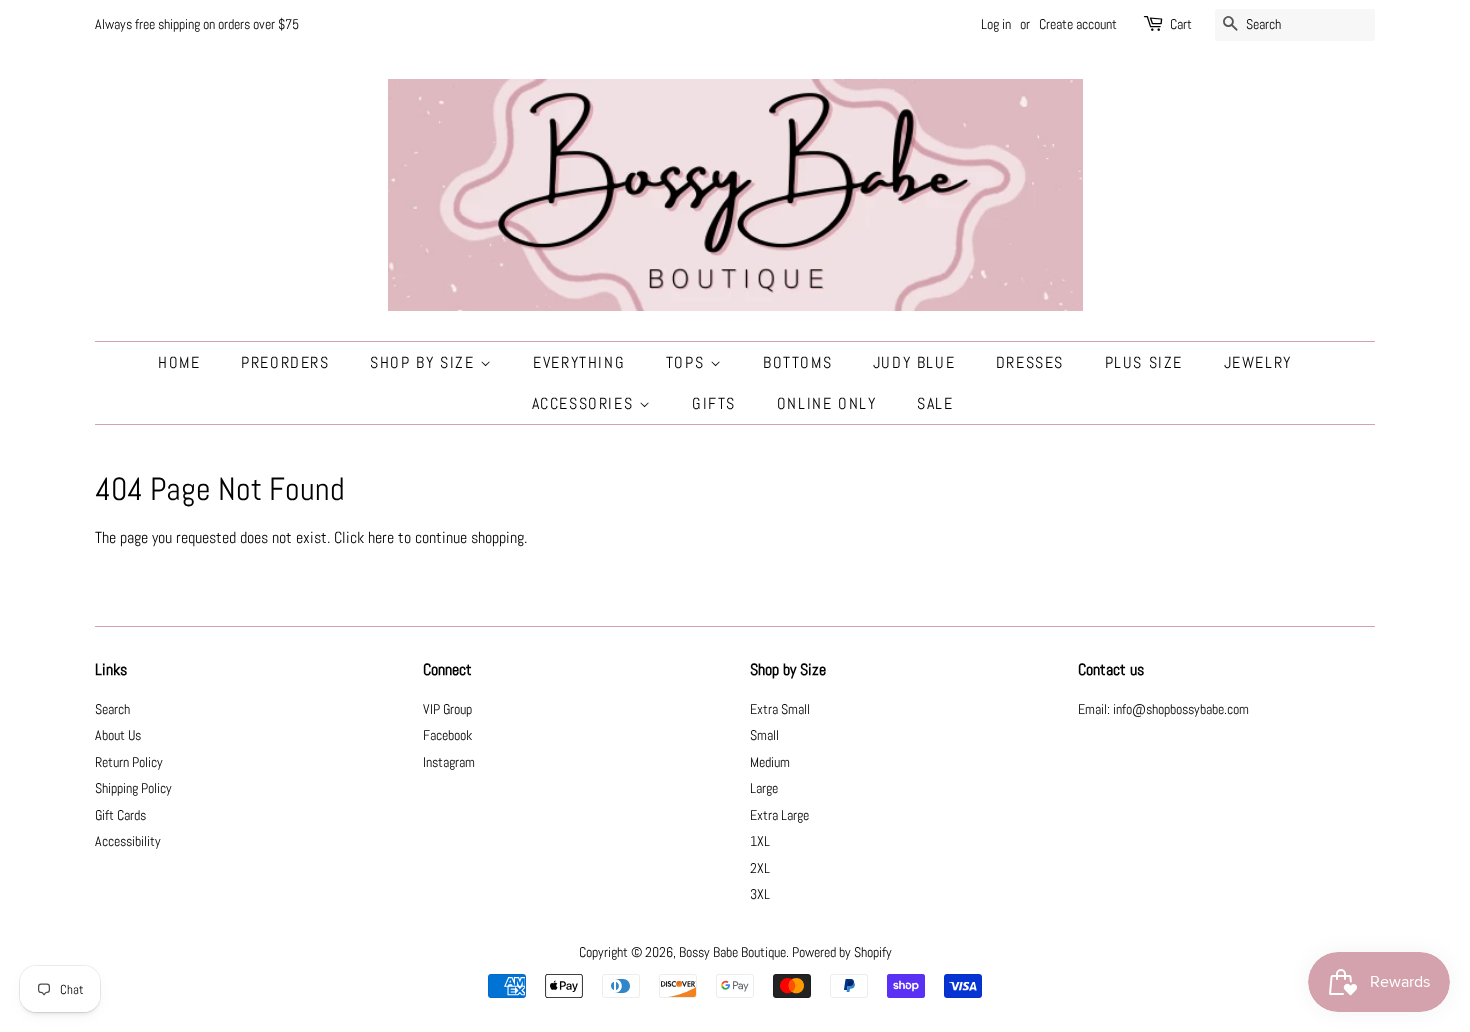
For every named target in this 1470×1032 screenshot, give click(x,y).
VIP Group (447, 709)
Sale (935, 403)
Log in (996, 24)
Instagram (449, 762)
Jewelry (1258, 362)
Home (179, 362)
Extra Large (779, 815)
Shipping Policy (133, 788)
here (381, 537)
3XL (760, 894)
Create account (1078, 24)
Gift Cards (120, 815)
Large (764, 788)
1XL (760, 841)
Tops (688, 362)
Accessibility (128, 841)
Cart (1181, 24)
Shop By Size (425, 362)
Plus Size (1144, 362)
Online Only (827, 403)
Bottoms (797, 362)
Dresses (1030, 362)
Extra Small (780, 709)
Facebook (447, 735)
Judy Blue (914, 362)
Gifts (714, 403)
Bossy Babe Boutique (732, 952)
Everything (579, 362)
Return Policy (129, 762)
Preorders (285, 362)
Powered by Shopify (842, 952)
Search (112, 709)
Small (764, 735)
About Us (118, 735)
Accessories (585, 403)
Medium (770, 762)
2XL (760, 868)
